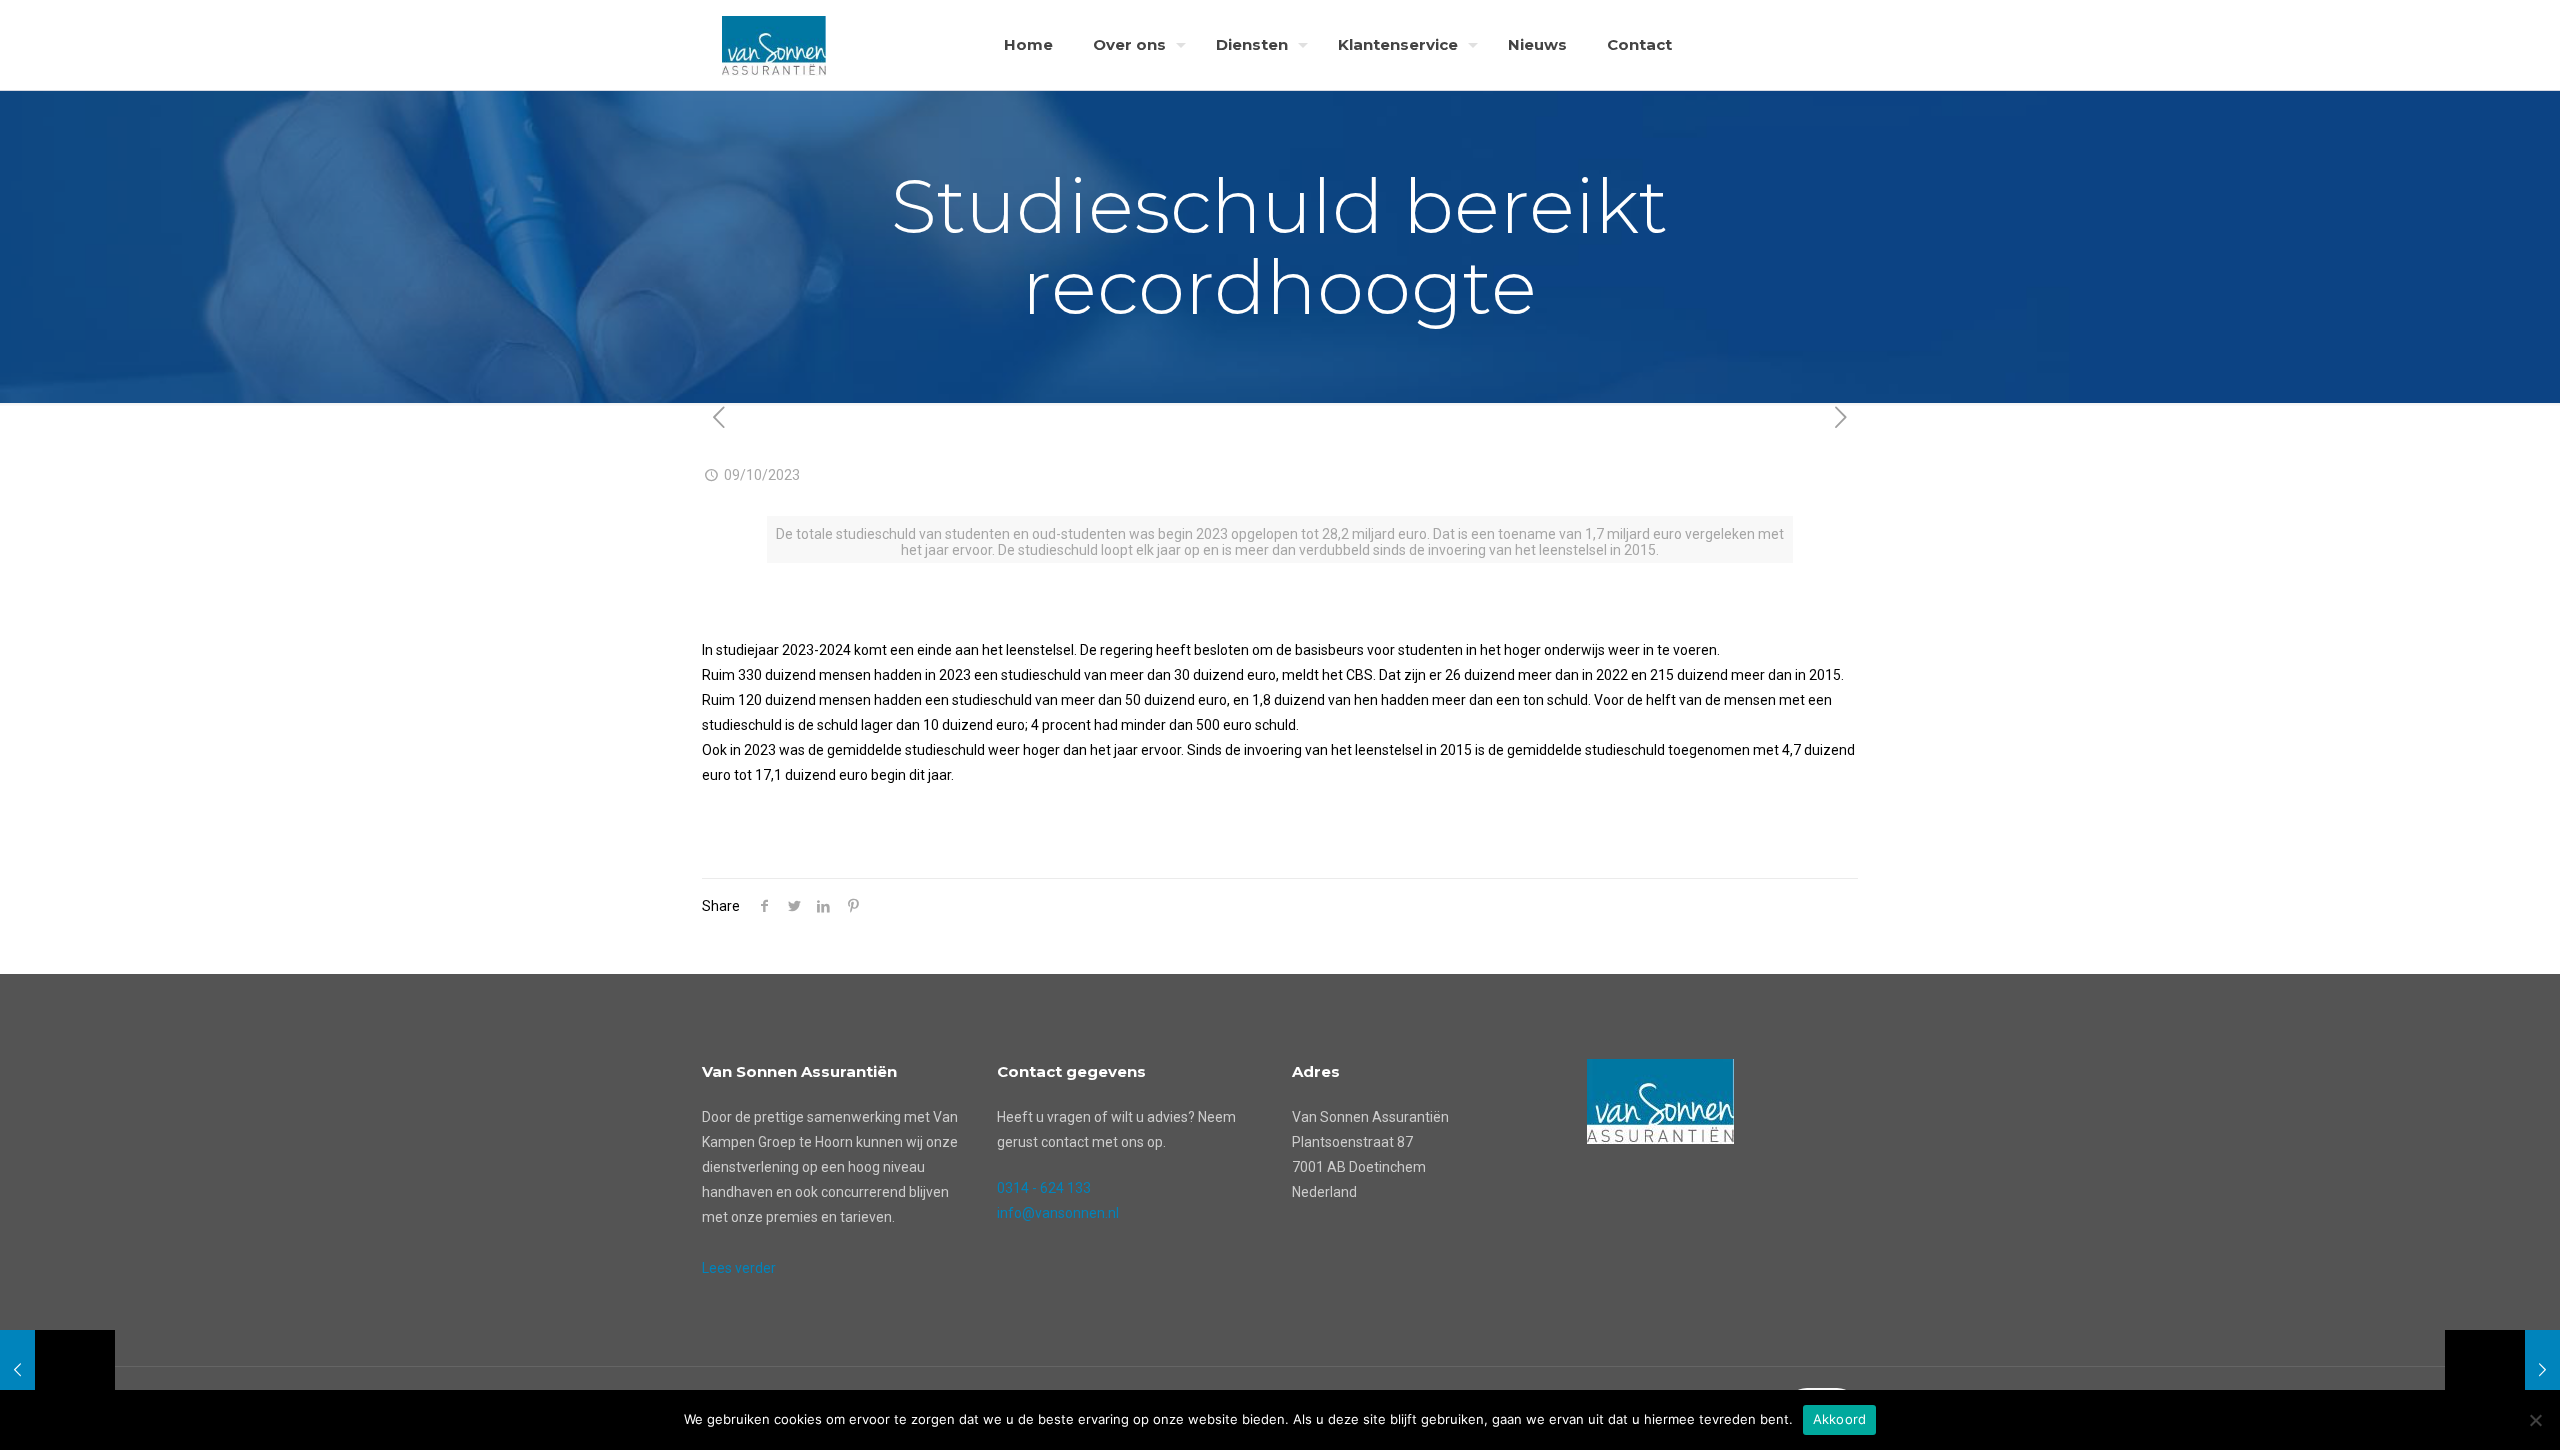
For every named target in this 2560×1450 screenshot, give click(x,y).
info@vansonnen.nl (1058, 1213)
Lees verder (739, 1268)
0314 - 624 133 (1044, 1188)
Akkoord (1840, 1419)
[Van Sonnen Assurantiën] (774, 45)
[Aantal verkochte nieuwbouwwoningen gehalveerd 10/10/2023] (2502, 1370)
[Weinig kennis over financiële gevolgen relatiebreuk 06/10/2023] (57, 1370)
